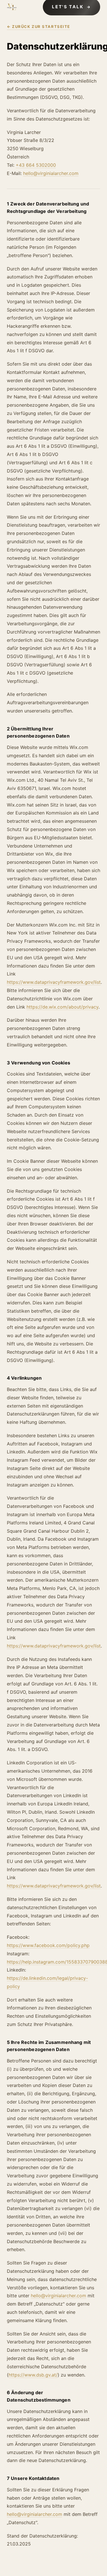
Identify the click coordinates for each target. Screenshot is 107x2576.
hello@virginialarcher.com (51, 173)
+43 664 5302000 (36, 165)
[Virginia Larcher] (12, 7)
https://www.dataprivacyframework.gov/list (54, 982)
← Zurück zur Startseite (39, 27)
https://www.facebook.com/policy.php (48, 1945)
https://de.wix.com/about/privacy (62, 1007)
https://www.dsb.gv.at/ (33, 2375)
